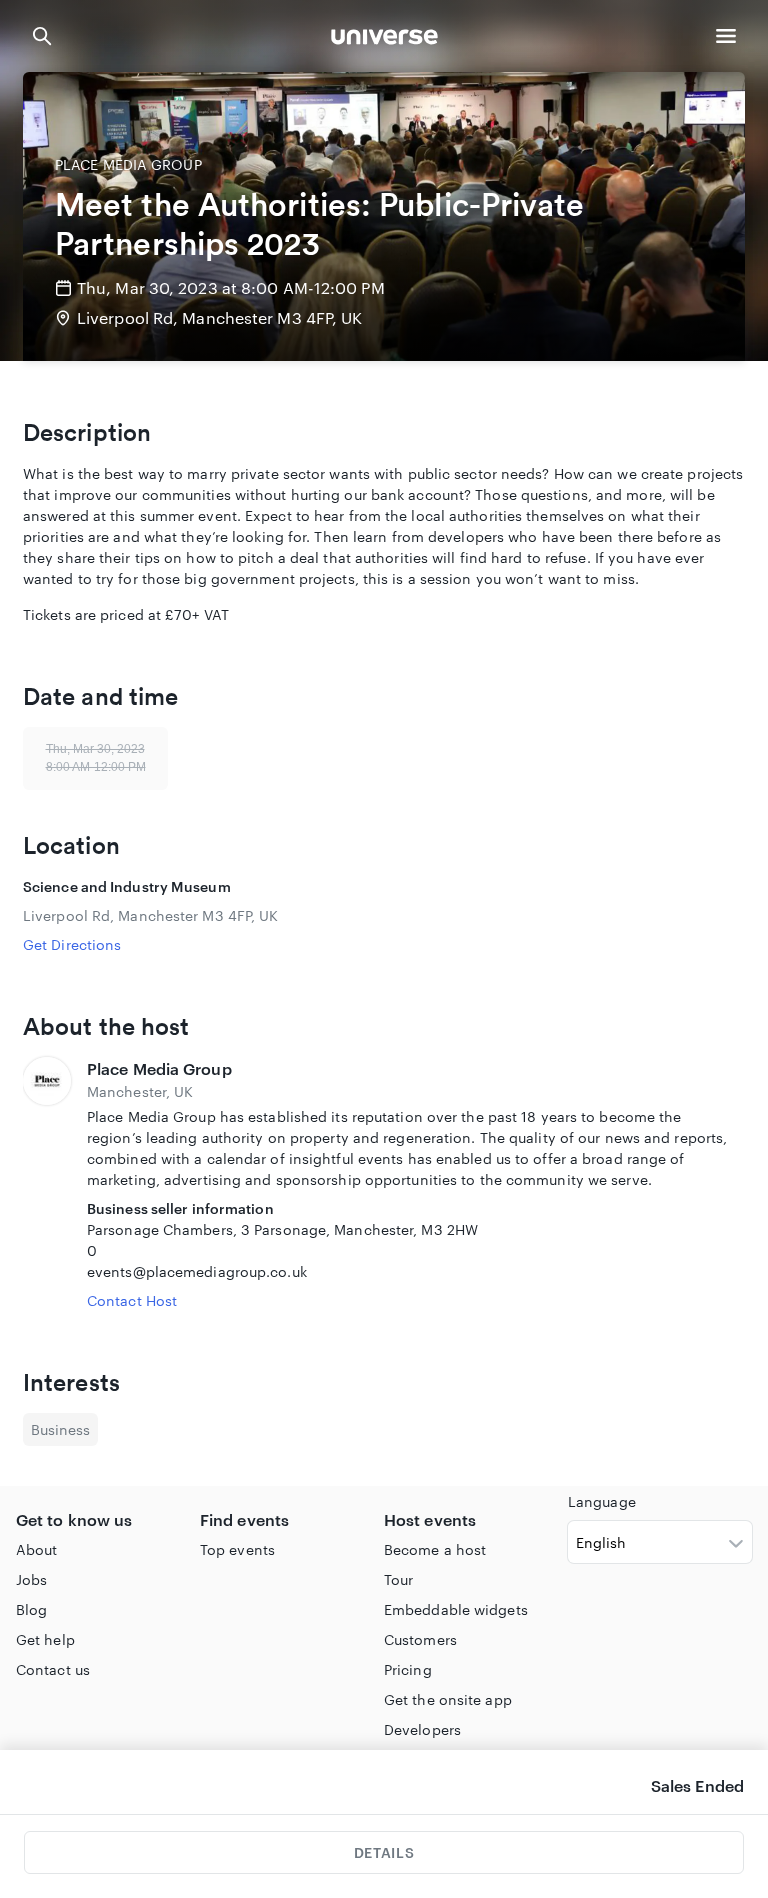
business (60, 1429)
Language (602, 1501)
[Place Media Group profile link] (47, 1184)
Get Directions (72, 944)
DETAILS (384, 1852)
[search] (42, 36)
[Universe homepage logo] (384, 39)
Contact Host (132, 1300)
